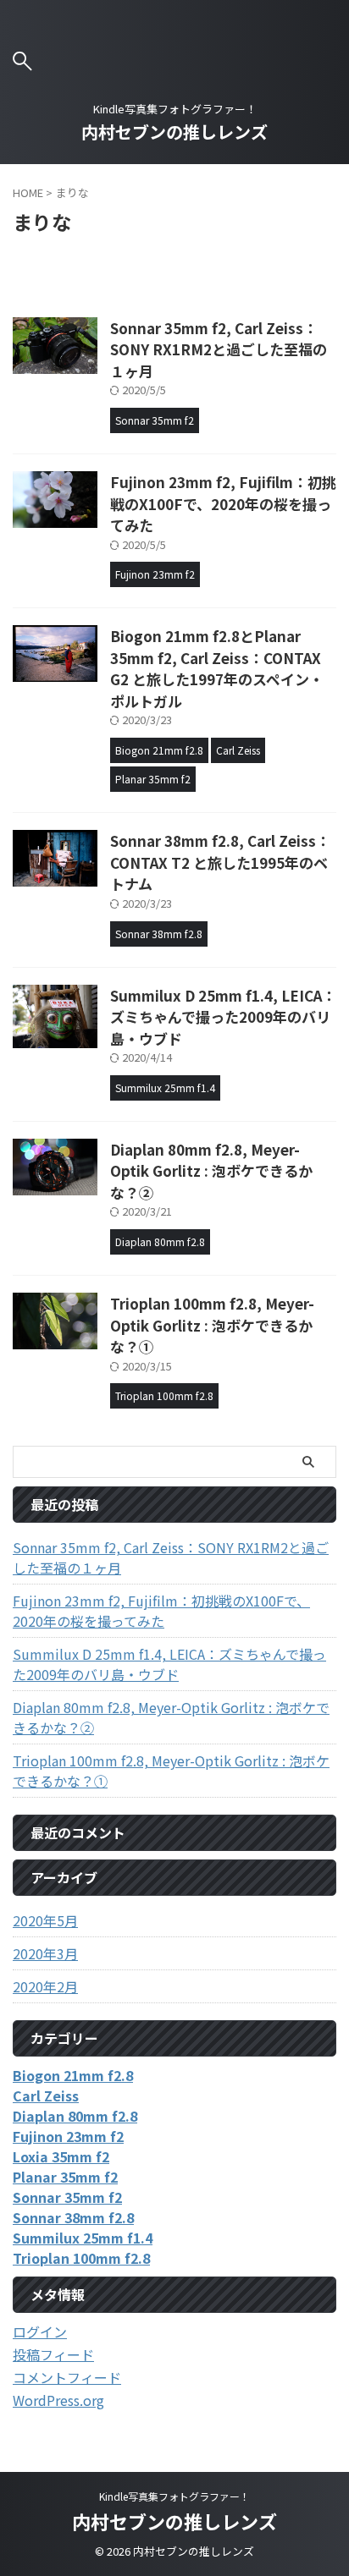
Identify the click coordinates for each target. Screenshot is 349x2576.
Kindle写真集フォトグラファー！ (174, 2496)
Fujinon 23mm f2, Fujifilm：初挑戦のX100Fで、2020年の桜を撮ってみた (223, 503)
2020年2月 (45, 1986)
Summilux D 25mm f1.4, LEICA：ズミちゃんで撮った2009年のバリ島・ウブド (223, 1017)
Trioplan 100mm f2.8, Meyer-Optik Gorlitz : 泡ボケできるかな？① (212, 1325)
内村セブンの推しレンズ (174, 132)
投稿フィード (53, 2354)
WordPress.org (58, 2400)
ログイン (40, 2332)
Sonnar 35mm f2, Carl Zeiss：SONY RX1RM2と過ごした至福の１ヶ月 (219, 349)
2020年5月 (45, 1920)
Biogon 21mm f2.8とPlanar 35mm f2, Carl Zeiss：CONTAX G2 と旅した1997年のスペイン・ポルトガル (217, 668)
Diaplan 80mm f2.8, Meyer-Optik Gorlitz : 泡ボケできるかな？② (211, 1171)
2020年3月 (45, 1953)
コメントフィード (67, 2377)
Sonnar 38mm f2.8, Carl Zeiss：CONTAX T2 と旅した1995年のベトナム (220, 862)
